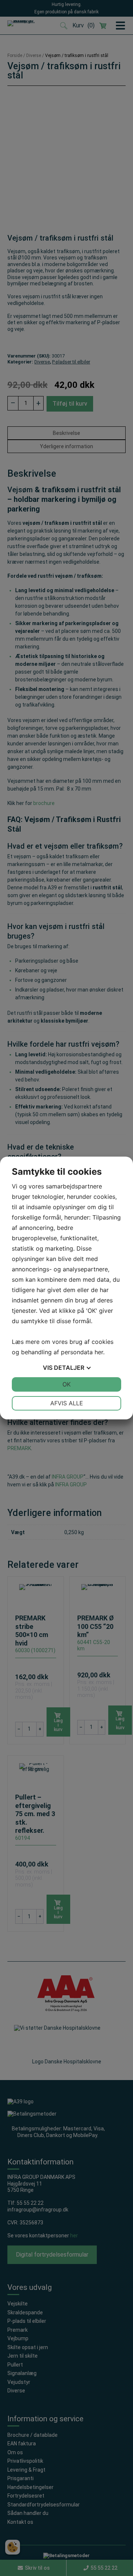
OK (66, 1384)
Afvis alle (67, 1403)
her (99, 1352)
